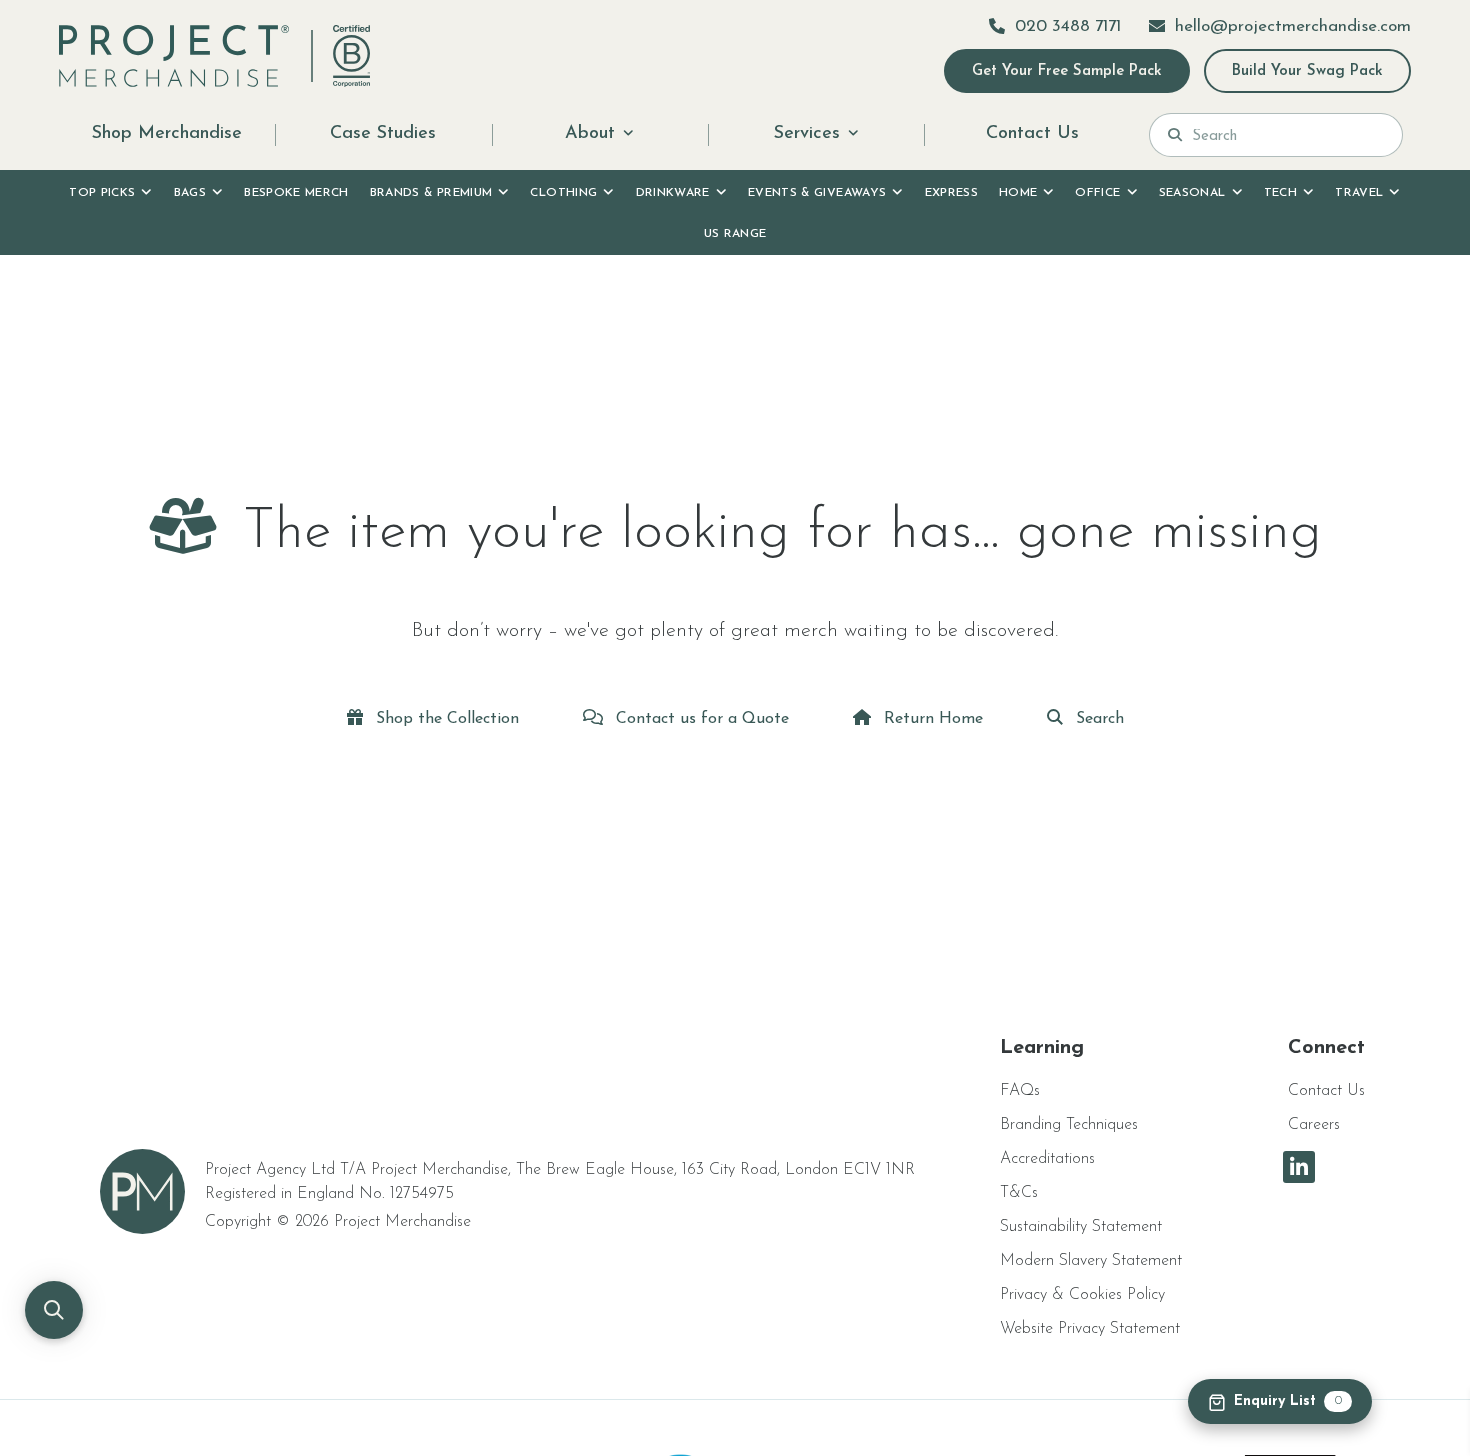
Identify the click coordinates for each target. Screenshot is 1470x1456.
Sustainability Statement (1081, 1227)
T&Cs (1019, 1193)
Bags (190, 193)
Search (1097, 719)
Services (807, 134)
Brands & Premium (431, 193)
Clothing (563, 193)
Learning (1042, 1048)
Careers (1314, 1125)
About (590, 134)
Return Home (931, 719)
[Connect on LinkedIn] (1299, 1167)
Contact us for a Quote (700, 719)
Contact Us (1032, 134)
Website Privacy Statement (1090, 1329)
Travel (1359, 193)
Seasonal (1192, 193)
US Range (735, 234)
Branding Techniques (1069, 1125)
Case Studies (383, 134)
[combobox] (1288, 135)
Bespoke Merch (296, 193)
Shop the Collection (445, 719)
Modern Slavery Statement (1091, 1261)
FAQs (1020, 1091)
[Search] (1175, 135)
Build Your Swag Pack (1307, 71)
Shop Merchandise (167, 134)
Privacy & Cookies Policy (1082, 1295)
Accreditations (1047, 1159)
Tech (1280, 193)
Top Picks (102, 193)
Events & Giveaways (817, 193)
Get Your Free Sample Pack (1067, 71)
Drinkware (673, 193)
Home (1018, 193)
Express (952, 193)
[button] (54, 1310)
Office (1097, 193)
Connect (1326, 1048)
